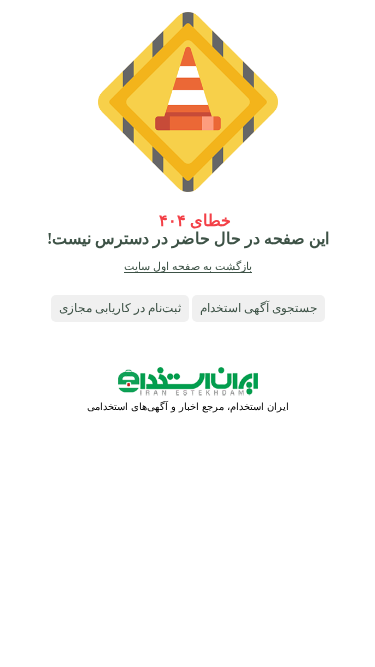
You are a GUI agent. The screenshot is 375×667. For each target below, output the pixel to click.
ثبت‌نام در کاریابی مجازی (120, 308)
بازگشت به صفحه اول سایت (188, 266)
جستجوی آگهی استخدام (258, 308)
